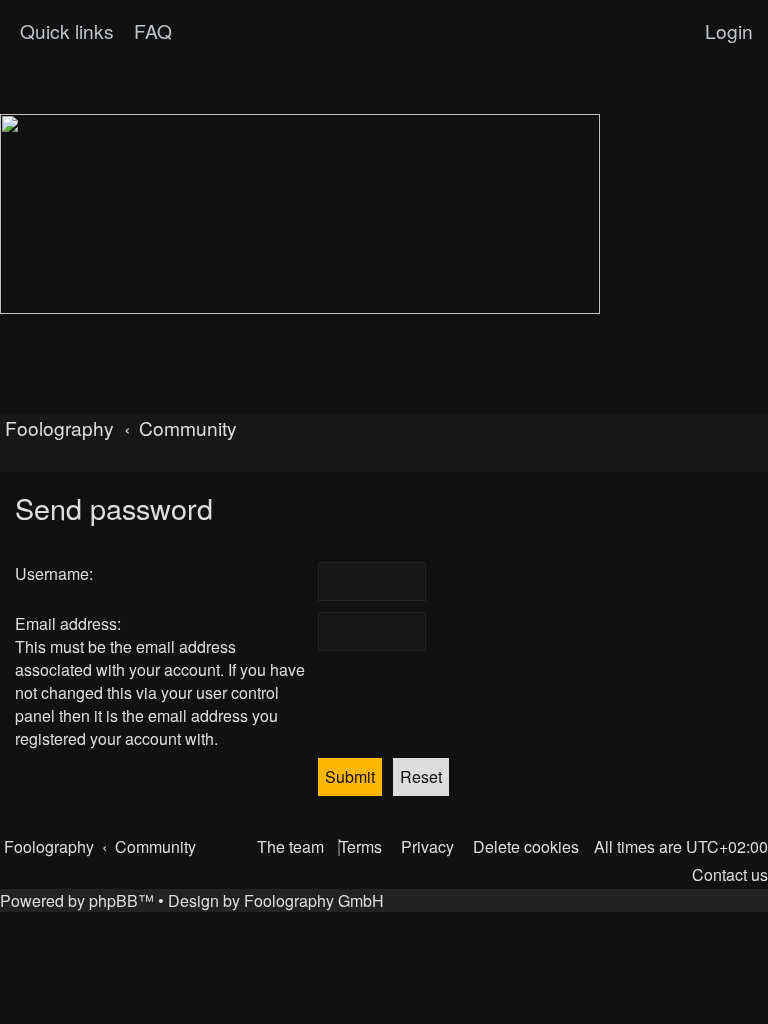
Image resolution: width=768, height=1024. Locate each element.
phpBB (113, 900)
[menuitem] (150, 31)
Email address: (68, 623)
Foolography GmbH (314, 900)
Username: (54, 573)
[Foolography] (300, 214)
